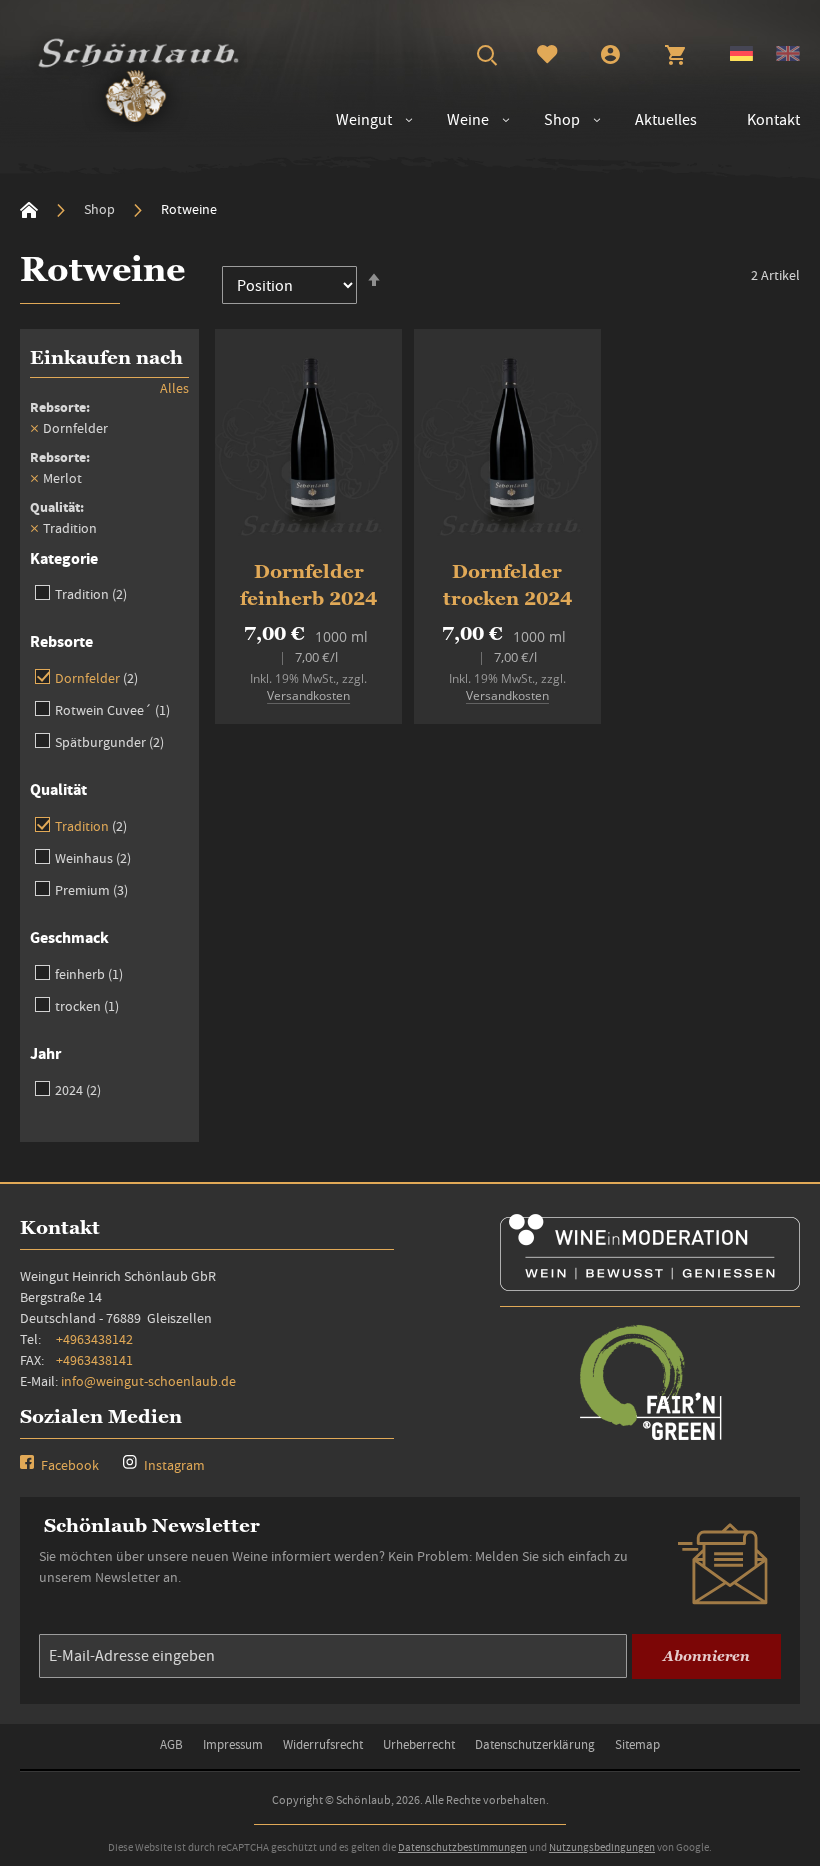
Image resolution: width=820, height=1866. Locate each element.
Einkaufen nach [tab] (106, 357)
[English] (788, 56)
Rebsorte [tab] (61, 641)
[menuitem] (458, 120)
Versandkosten (308, 695)
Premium (91, 889)
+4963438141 (94, 1360)
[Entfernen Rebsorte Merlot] (34, 478)
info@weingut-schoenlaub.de (148, 1381)
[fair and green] (650, 1438)
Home (29, 210)
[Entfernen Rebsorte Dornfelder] (34, 428)
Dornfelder (96, 677)
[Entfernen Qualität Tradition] (34, 528)
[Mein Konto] (610, 57)
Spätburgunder (109, 741)
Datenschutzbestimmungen (462, 1847)
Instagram (173, 1465)
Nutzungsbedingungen (602, 1847)
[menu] (558, 120)
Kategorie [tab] (64, 558)
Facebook (68, 1465)
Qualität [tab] (58, 789)
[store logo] (138, 76)
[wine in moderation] (650, 1284)
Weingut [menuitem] (364, 120)
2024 (78, 1089)
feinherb (89, 973)
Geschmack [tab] (69, 937)
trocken (87, 1005)
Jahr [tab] (45, 1053)
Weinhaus (93, 857)
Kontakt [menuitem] (773, 120)
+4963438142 (94, 1339)
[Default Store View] (741, 56)
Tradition (91, 593)
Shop (101, 209)
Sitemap (637, 1744)
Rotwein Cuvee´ (112, 709)
